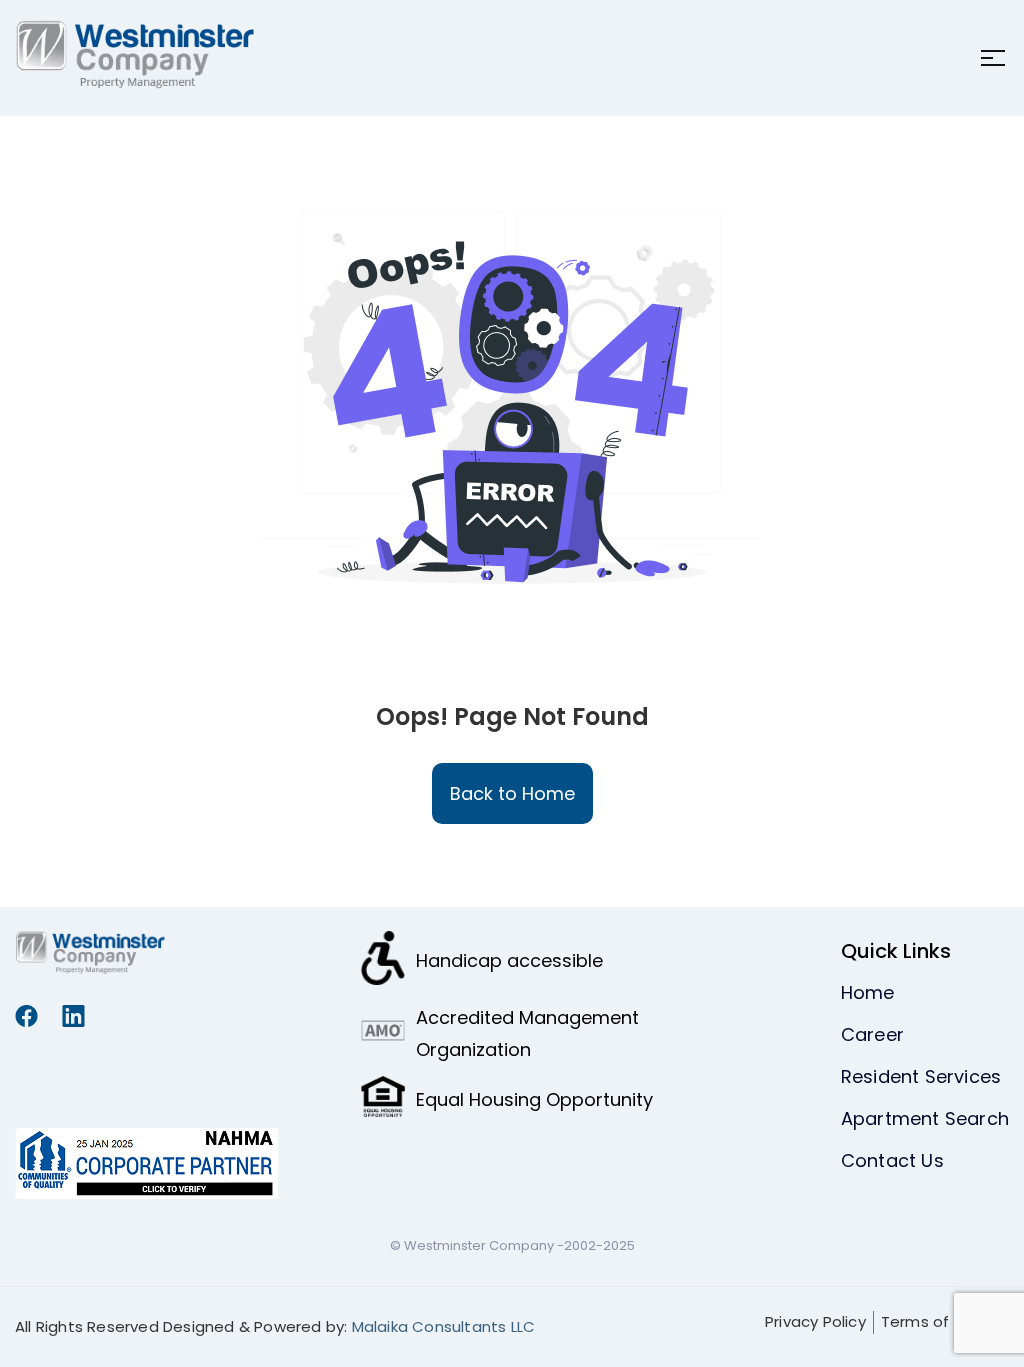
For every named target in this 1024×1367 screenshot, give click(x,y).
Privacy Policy (815, 1321)
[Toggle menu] (987, 58)
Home (868, 992)
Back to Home (512, 793)
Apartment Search (925, 1118)
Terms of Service (945, 1321)
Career (872, 1034)
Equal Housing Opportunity (534, 1099)
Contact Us (892, 1160)
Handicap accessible (509, 960)
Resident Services (921, 1076)
